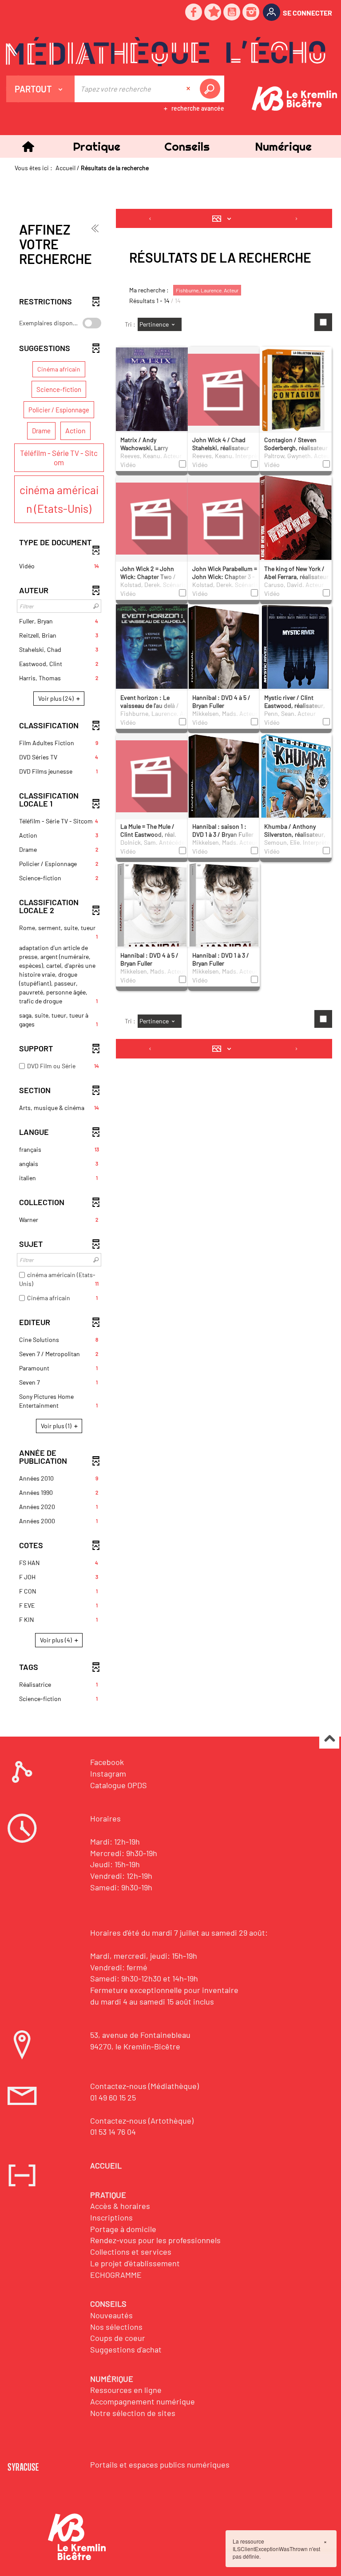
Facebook (107, 1762)
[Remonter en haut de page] (329, 1739)
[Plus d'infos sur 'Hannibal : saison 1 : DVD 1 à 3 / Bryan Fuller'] (224, 795)
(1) (57, 1426)
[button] (97, 146)
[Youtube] (232, 13)
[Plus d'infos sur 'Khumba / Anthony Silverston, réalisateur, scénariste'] (296, 794)
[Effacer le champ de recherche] (189, 89)
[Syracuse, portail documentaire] (166, 52)
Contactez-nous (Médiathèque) (145, 2086)
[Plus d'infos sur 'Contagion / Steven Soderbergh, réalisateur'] (296, 392)
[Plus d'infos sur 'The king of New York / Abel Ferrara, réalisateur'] (296, 538)
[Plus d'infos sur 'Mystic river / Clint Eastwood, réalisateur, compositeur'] (296, 662)
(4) (57, 1640)
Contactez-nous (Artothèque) (142, 2121)
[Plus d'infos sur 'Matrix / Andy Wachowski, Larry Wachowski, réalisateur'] (152, 397)
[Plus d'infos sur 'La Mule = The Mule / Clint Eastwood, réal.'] (152, 775)
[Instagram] (251, 13)
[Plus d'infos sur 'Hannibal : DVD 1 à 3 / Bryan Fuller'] (224, 917)
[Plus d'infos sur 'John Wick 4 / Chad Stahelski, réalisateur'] (224, 389)
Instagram (108, 1773)
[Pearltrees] (213, 13)
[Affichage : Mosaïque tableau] (224, 219)
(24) (57, 698)
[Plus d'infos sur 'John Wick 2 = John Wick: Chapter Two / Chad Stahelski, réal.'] (152, 518)
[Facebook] (194, 13)
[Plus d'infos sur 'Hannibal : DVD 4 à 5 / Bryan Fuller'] (224, 666)
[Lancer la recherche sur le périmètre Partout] (212, 89)
